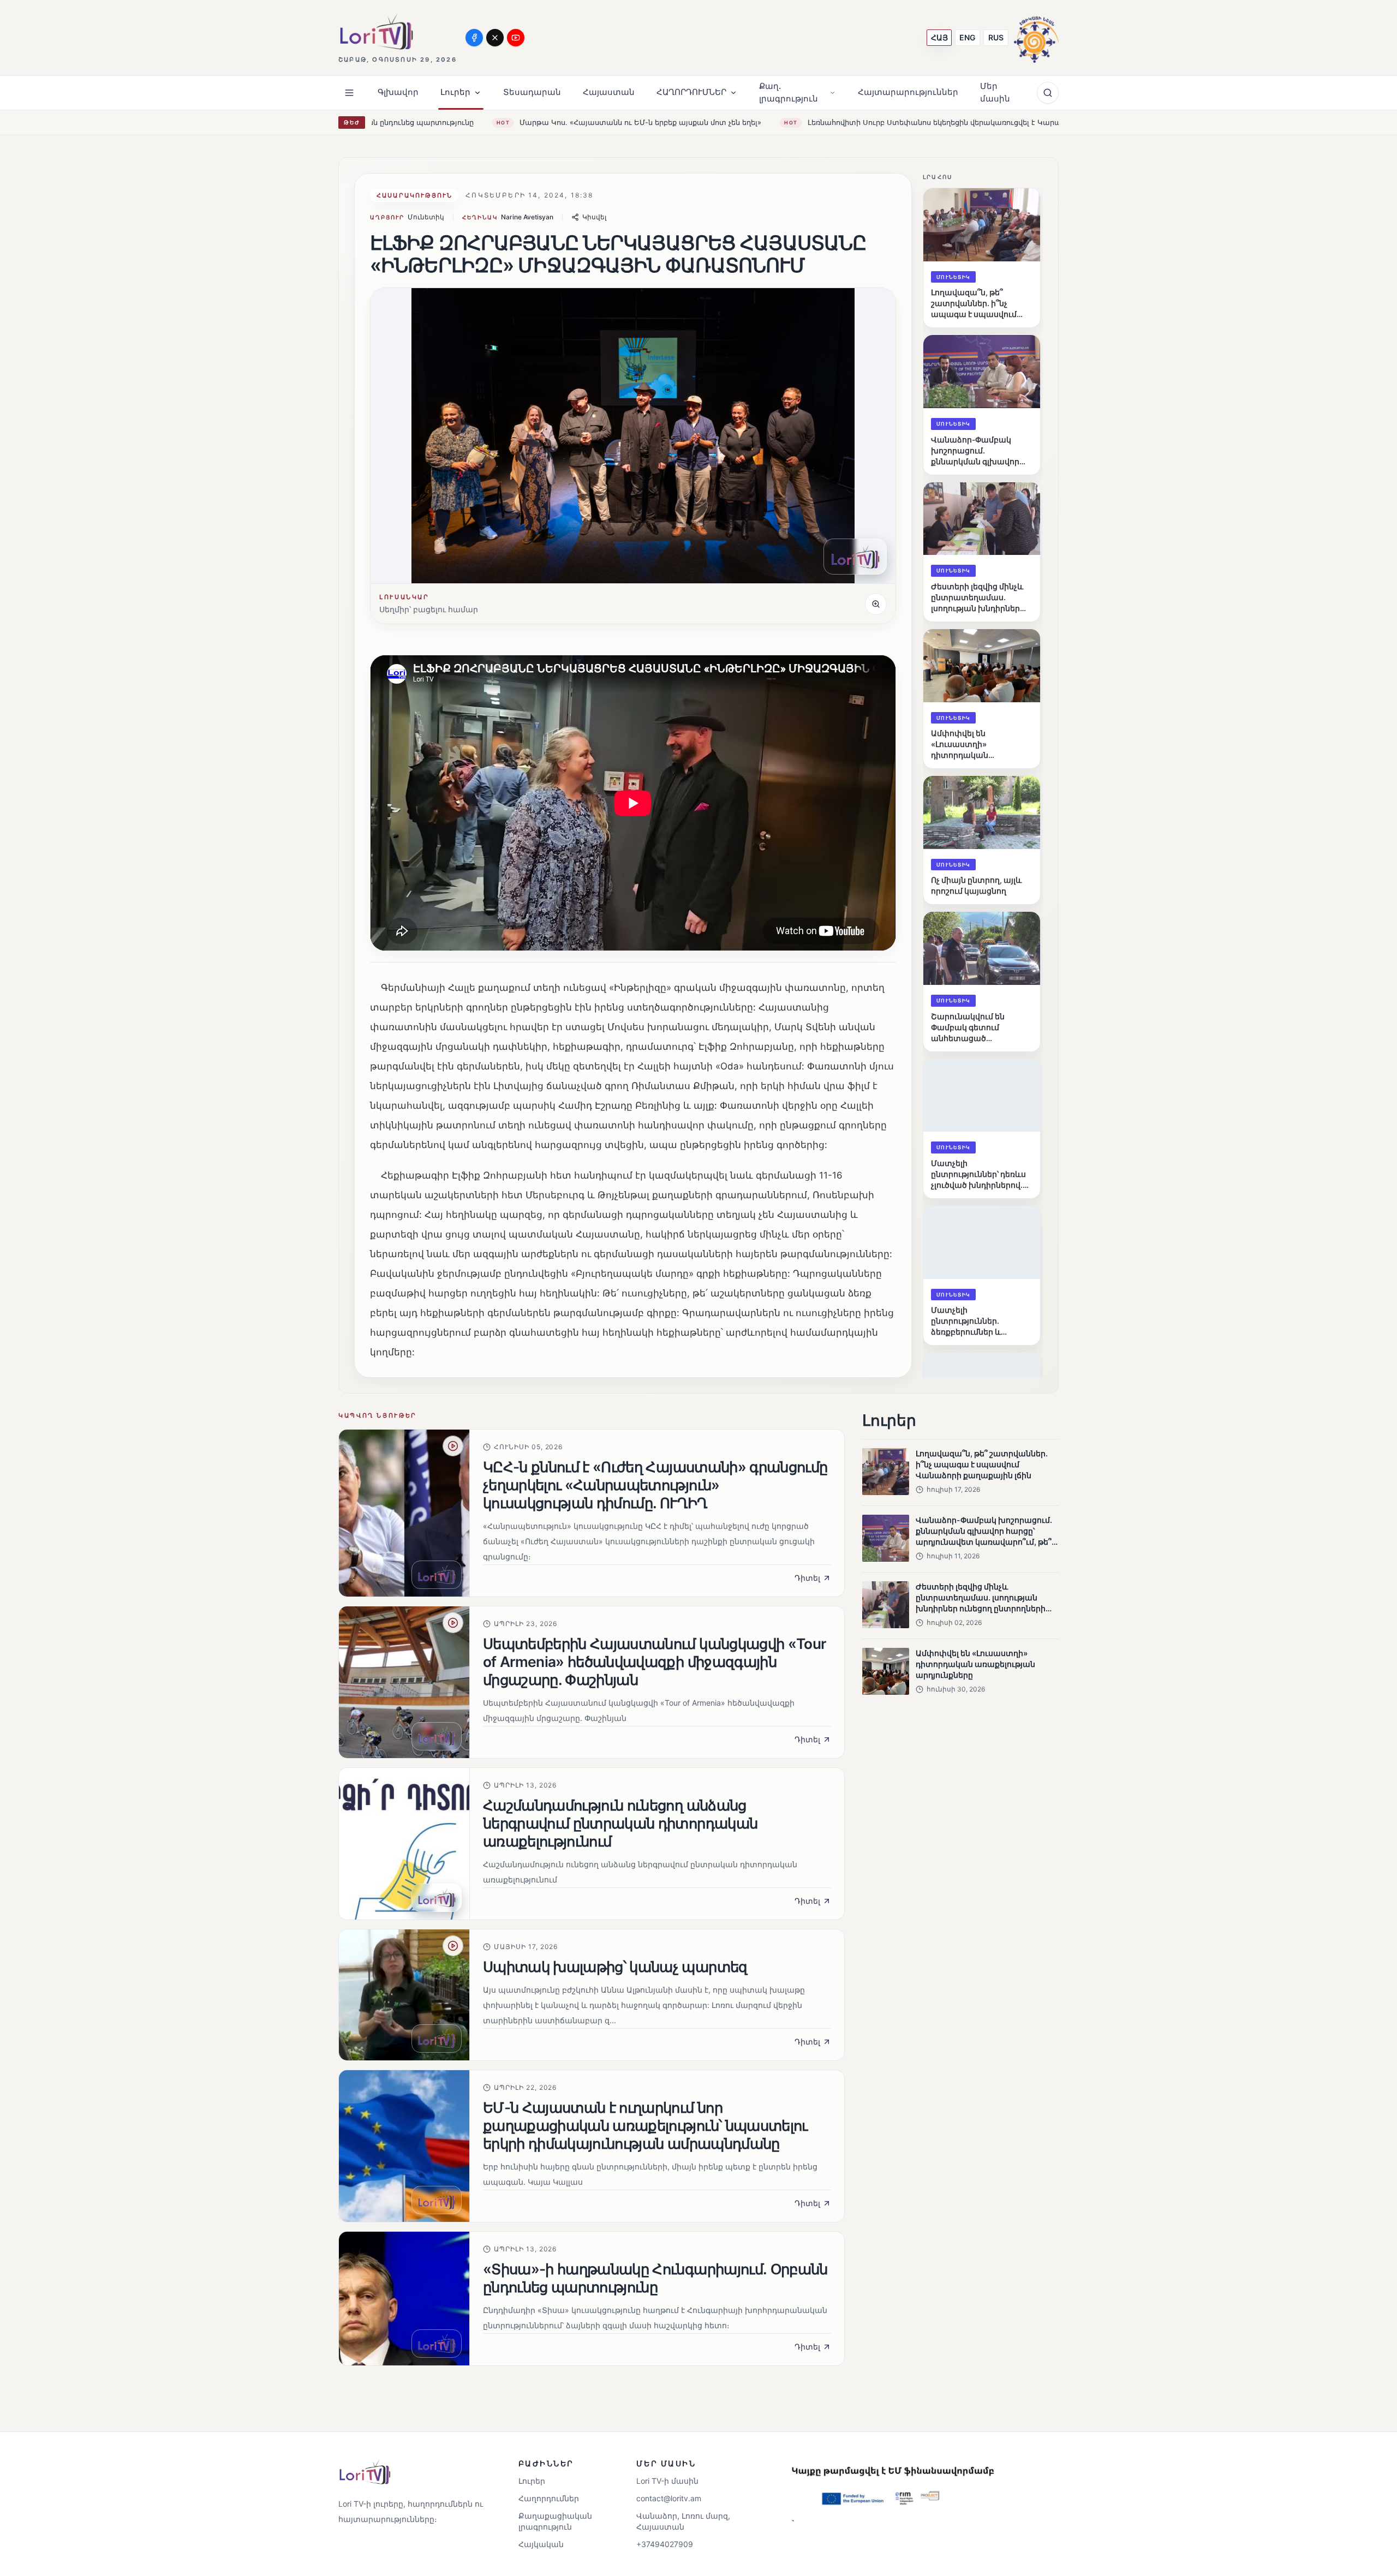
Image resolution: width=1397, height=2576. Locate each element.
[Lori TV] (376, 31)
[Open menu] (349, 93)
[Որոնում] (1048, 93)
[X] (495, 38)
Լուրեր (532, 2481)
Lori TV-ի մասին (667, 2481)
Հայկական (541, 2544)
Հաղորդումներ (549, 2498)
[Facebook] (474, 38)
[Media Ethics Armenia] (1036, 37)
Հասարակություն (414, 195)
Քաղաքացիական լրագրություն (555, 2521)
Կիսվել (594, 217)
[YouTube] (516, 38)
